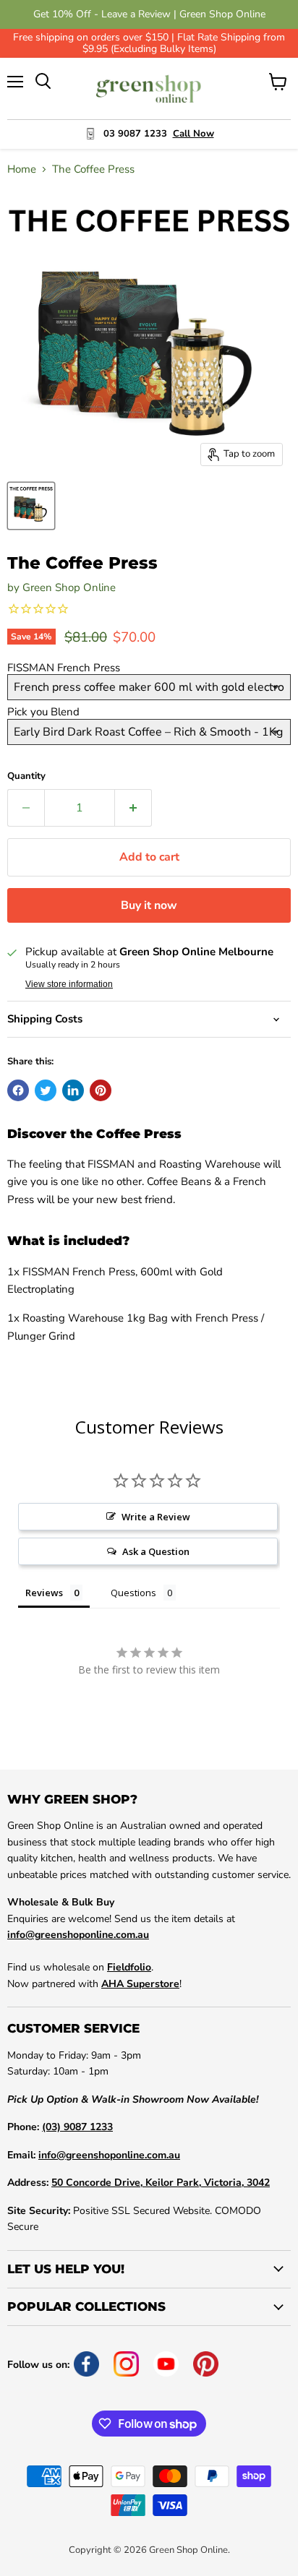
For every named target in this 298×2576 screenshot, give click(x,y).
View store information (69, 984)
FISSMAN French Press (64, 668)
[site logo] (149, 89)
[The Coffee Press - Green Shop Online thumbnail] (31, 506)
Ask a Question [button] (156, 1551)
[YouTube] (166, 2364)
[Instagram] (126, 2364)
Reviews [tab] (44, 1593)
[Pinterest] (206, 2364)
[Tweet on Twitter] (46, 1090)
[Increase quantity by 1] (133, 808)
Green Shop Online (69, 587)
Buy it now (149, 905)
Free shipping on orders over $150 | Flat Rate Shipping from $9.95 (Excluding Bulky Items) (149, 43)
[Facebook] (86, 2364)
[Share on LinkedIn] (73, 1090)
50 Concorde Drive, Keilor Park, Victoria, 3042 (161, 2183)
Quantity (26, 776)
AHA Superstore (140, 1984)
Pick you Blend (43, 712)
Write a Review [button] (156, 1517)
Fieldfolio (129, 1967)
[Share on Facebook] (18, 1090)
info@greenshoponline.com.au (78, 1935)
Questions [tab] (133, 1593)
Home (22, 169)
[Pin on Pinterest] (101, 1090)
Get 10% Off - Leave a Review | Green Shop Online (149, 14)
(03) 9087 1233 (77, 2127)
